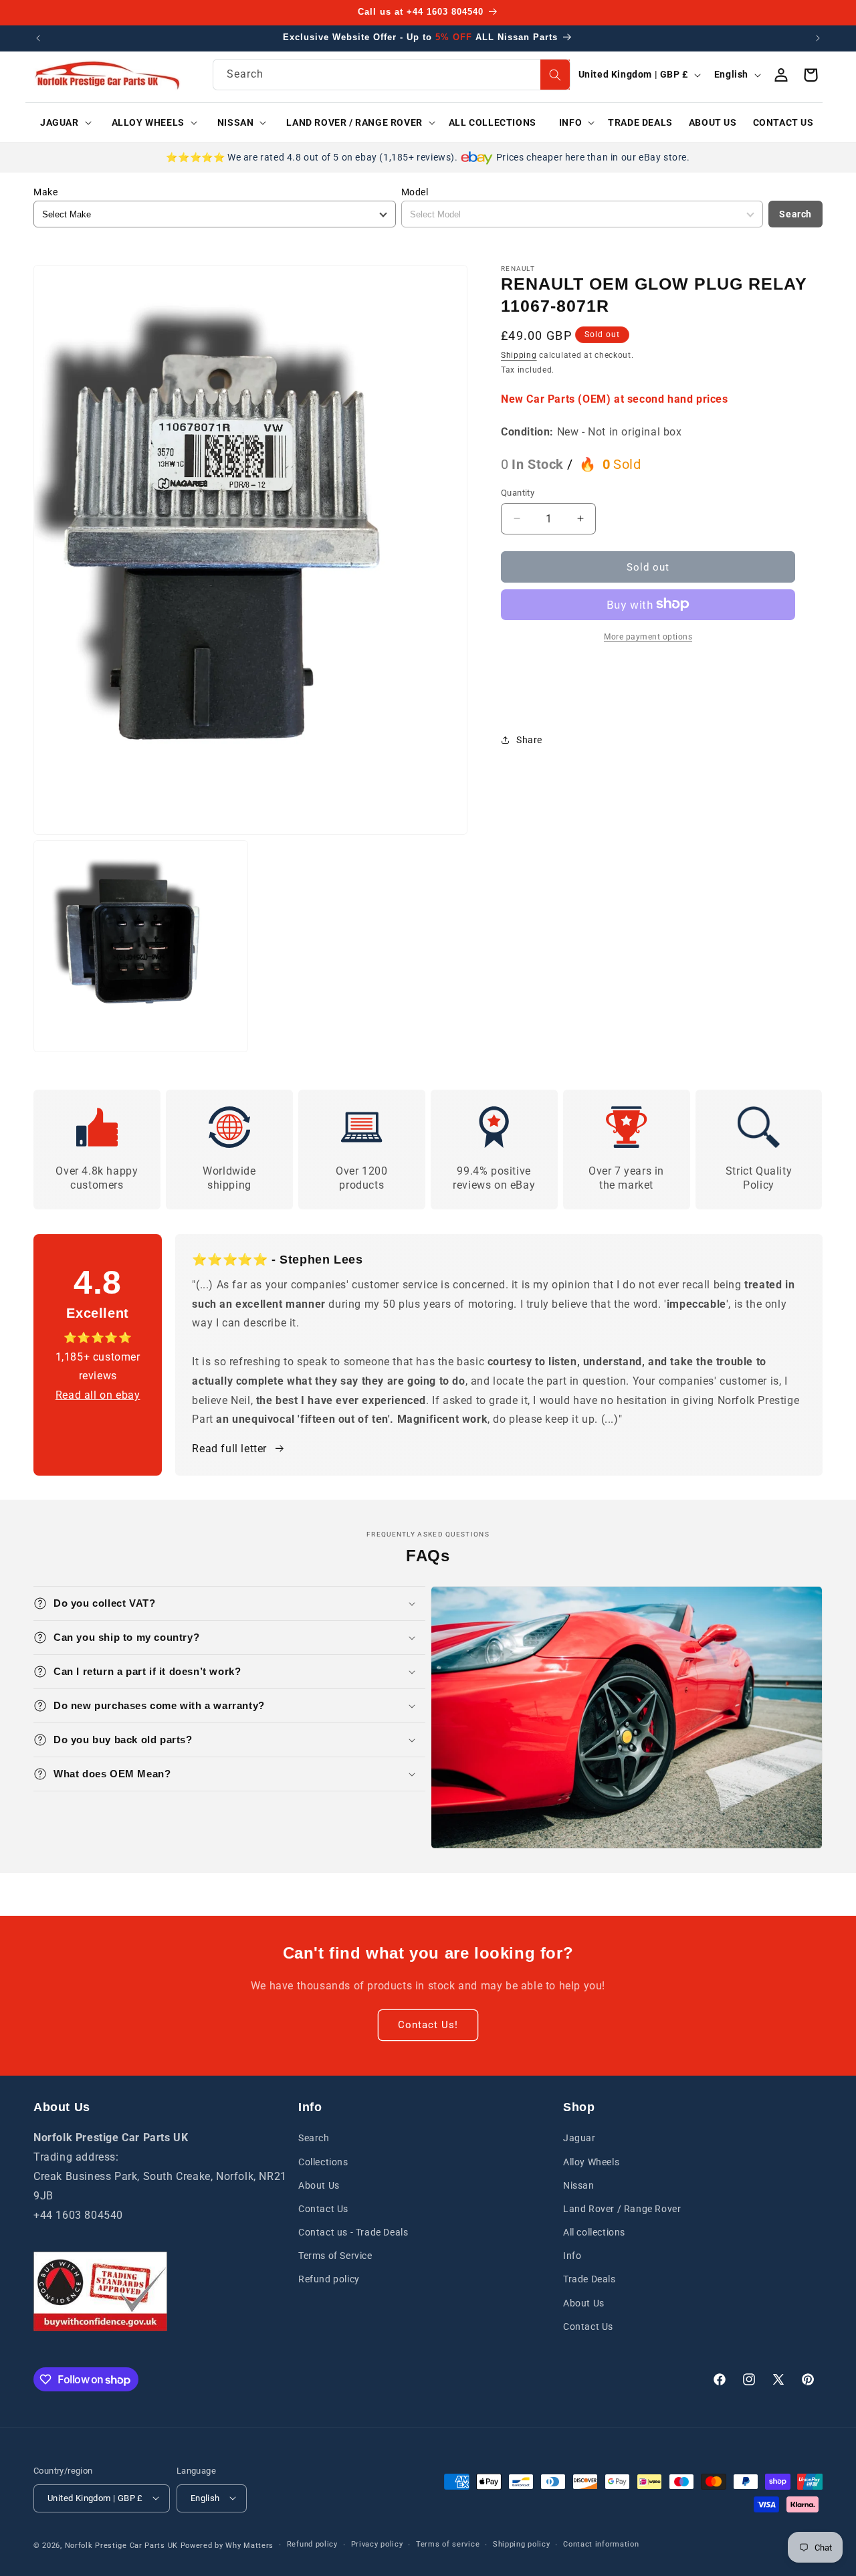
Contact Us (323, 2209)
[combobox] (392, 75)
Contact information (601, 2544)
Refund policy (329, 2279)
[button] (61, 122)
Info (572, 2256)
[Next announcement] (818, 38)
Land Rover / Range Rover (622, 2209)
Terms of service (448, 2544)
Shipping (519, 355)
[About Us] (100, 2291)
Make (45, 192)
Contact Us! (428, 2025)
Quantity (518, 492)
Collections (323, 2161)
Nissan (579, 2185)
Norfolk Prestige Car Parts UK (121, 2545)
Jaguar (579, 2138)
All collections (594, 2232)
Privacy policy (377, 2544)
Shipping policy (522, 2544)
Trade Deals (590, 2279)
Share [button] (529, 739)
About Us (319, 2185)
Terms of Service (335, 2256)
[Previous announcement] (38, 38)
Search (795, 214)
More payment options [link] (648, 636)
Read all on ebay (98, 1395)
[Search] (555, 75)
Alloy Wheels (591, 2161)
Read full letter (229, 1449)
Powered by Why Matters (227, 2545)
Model (415, 192)
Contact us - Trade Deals (353, 2232)
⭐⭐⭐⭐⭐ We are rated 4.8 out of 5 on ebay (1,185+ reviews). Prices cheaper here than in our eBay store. (428, 157)
